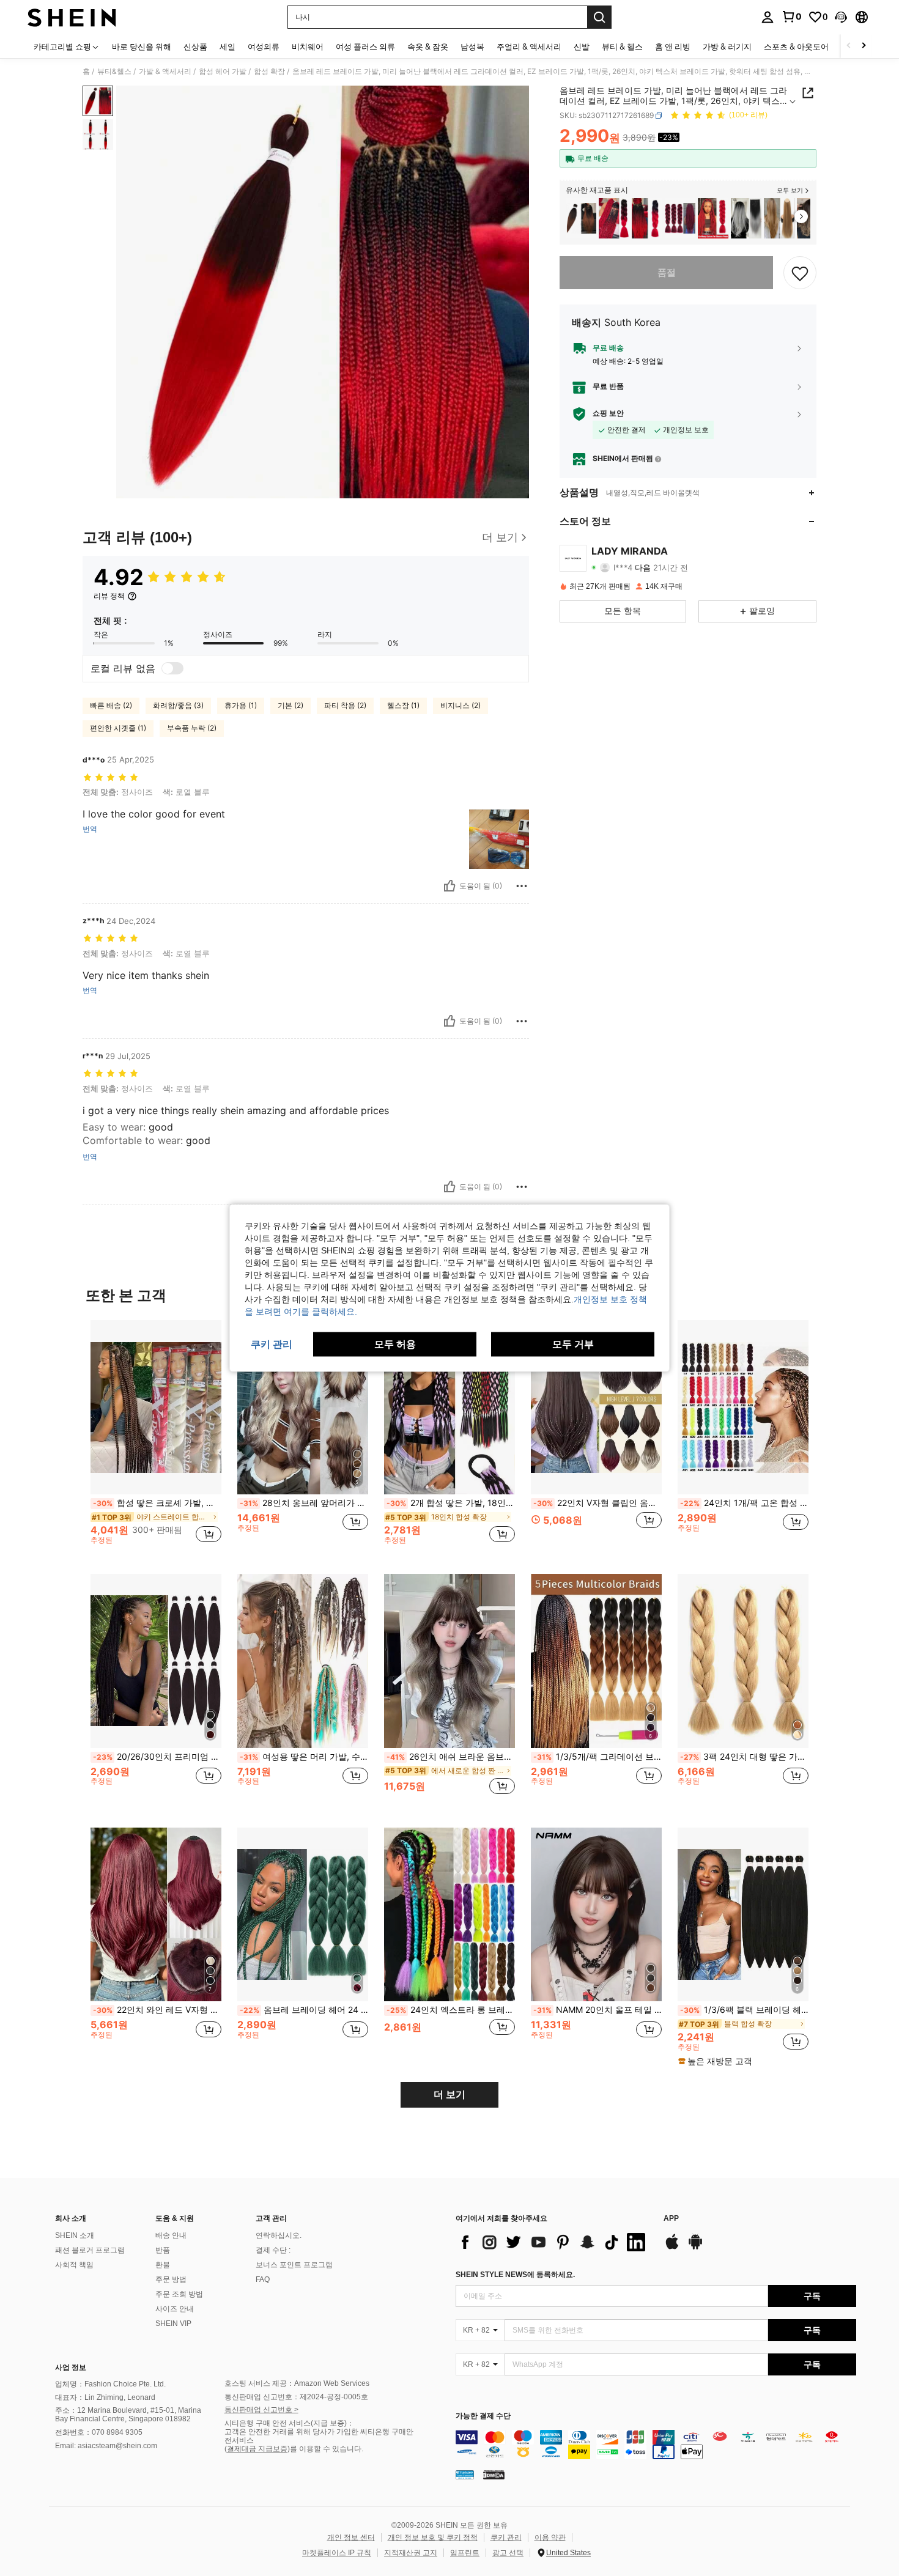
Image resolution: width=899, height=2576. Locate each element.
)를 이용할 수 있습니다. (325, 2449)
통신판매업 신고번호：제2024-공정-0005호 (296, 2397)
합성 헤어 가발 (223, 72)
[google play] (695, 2248)
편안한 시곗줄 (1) (118, 728)
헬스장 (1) (403, 705)
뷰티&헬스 (114, 72)
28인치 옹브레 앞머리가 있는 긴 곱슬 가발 (304, 1503)
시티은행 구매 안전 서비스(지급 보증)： (289, 2423)
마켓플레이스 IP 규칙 (337, 2553)
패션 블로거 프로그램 (90, 2250)
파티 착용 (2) (345, 705)
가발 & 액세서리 (165, 72)
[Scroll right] (864, 46)
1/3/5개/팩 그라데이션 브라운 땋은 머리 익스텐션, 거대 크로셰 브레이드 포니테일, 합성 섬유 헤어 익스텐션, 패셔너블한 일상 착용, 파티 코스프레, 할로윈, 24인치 (597, 1757)
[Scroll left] (849, 46)
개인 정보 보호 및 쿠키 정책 (433, 2537)
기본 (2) (290, 705)
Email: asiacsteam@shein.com (106, 2446)
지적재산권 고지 (411, 2553)
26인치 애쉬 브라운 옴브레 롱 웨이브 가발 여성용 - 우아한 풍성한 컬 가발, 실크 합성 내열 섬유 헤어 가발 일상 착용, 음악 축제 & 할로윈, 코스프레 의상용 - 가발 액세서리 (451, 1757)
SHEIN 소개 (75, 2235)
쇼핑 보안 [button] (608, 414)
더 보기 (449, 2094)
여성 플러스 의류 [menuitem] (365, 46)
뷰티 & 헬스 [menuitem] (622, 46)
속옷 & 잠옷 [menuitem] (428, 46)
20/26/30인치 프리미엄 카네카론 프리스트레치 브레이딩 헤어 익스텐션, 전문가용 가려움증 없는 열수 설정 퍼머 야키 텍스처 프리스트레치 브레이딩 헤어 (157, 1757)
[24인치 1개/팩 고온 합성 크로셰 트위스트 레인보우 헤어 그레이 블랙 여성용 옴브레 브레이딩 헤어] (743, 1407)
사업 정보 (71, 2367)
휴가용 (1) (241, 705)
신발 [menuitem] (582, 46)
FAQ (263, 2279)
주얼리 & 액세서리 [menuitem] (529, 46)
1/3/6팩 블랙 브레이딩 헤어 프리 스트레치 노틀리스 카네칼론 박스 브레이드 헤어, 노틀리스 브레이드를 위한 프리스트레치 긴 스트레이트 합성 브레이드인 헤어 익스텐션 (744, 2010)
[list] (553, 2242)
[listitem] (581, 219)
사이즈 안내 (175, 2309)
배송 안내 (171, 2235)
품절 (667, 272)
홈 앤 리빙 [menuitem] (673, 46)
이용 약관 (550, 2537)
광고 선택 (508, 2553)
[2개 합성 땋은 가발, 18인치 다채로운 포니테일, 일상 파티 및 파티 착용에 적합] (449, 1407)
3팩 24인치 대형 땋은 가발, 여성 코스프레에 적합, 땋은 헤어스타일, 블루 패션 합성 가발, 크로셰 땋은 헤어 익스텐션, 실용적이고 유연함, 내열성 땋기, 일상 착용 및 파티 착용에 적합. (744, 1757)
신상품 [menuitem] (195, 46)
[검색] (599, 17)
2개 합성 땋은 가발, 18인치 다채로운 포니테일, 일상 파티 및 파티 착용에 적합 (451, 1503)
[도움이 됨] (449, 886)
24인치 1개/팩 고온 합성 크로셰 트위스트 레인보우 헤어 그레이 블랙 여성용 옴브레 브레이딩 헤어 (744, 1503)
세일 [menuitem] (228, 46)
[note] (717, 2061)
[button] (841, 17)
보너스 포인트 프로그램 (294, 2265)
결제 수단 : (273, 2250)
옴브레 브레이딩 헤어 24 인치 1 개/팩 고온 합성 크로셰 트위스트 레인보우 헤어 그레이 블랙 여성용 (304, 2010)
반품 (163, 2250)
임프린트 (465, 2553)
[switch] (172, 668)
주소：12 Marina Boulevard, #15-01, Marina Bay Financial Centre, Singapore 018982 (128, 2415)
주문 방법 (171, 2279)
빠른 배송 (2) (111, 705)
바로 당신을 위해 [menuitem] (142, 46)
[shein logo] (72, 17)
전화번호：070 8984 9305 (99, 2432)
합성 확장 (269, 72)
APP (671, 2219)
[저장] (800, 273)
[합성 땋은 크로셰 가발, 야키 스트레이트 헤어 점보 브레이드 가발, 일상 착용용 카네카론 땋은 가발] (156, 1407)
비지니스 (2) (461, 705)
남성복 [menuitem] (472, 46)
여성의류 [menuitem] (264, 46)
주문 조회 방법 (179, 2294)
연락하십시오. (279, 2235)
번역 (90, 829)
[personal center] (768, 17)
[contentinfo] (656, 2445)
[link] (791, 17)
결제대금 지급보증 (257, 2449)
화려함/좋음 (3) (178, 705)
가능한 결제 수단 (483, 2416)
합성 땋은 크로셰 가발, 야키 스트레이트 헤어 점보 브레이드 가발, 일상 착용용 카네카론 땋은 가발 (157, 1503)
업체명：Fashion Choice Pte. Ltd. (110, 2384)
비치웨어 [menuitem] (308, 46)
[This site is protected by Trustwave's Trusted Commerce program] (465, 2475)
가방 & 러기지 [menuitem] (727, 46)
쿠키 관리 (506, 2537)
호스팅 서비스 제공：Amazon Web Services (297, 2383)
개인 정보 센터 (351, 2537)
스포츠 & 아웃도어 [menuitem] (796, 46)
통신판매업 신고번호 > (261, 2410)
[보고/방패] (522, 886)
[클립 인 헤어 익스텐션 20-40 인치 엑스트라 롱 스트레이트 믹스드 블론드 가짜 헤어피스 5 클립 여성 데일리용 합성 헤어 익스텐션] (779, 219)
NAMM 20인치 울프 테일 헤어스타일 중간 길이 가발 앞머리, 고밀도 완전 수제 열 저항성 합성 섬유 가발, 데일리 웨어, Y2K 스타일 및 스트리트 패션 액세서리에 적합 (597, 2010)
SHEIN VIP (173, 2323)
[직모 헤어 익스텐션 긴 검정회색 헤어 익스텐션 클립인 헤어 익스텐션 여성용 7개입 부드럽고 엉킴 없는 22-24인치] (746, 219)
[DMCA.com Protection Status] (494, 2475)
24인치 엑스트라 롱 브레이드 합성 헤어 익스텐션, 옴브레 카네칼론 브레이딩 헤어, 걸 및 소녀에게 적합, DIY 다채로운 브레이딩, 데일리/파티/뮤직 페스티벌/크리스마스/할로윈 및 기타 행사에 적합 (451, 2010)
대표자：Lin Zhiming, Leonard (105, 2397)
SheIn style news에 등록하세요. (515, 2275)
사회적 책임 (74, 2265)
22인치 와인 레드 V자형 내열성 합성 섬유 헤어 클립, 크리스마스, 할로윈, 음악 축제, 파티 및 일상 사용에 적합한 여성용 (157, 2010)
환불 (163, 2265)
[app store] (672, 2248)
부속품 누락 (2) (192, 728)
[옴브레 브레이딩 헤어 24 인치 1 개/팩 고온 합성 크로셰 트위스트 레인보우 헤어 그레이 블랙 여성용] (303, 1915)
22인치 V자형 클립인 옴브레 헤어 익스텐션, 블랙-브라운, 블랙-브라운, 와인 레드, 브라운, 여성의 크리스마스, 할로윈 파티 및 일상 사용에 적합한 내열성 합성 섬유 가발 (597, 1503)
